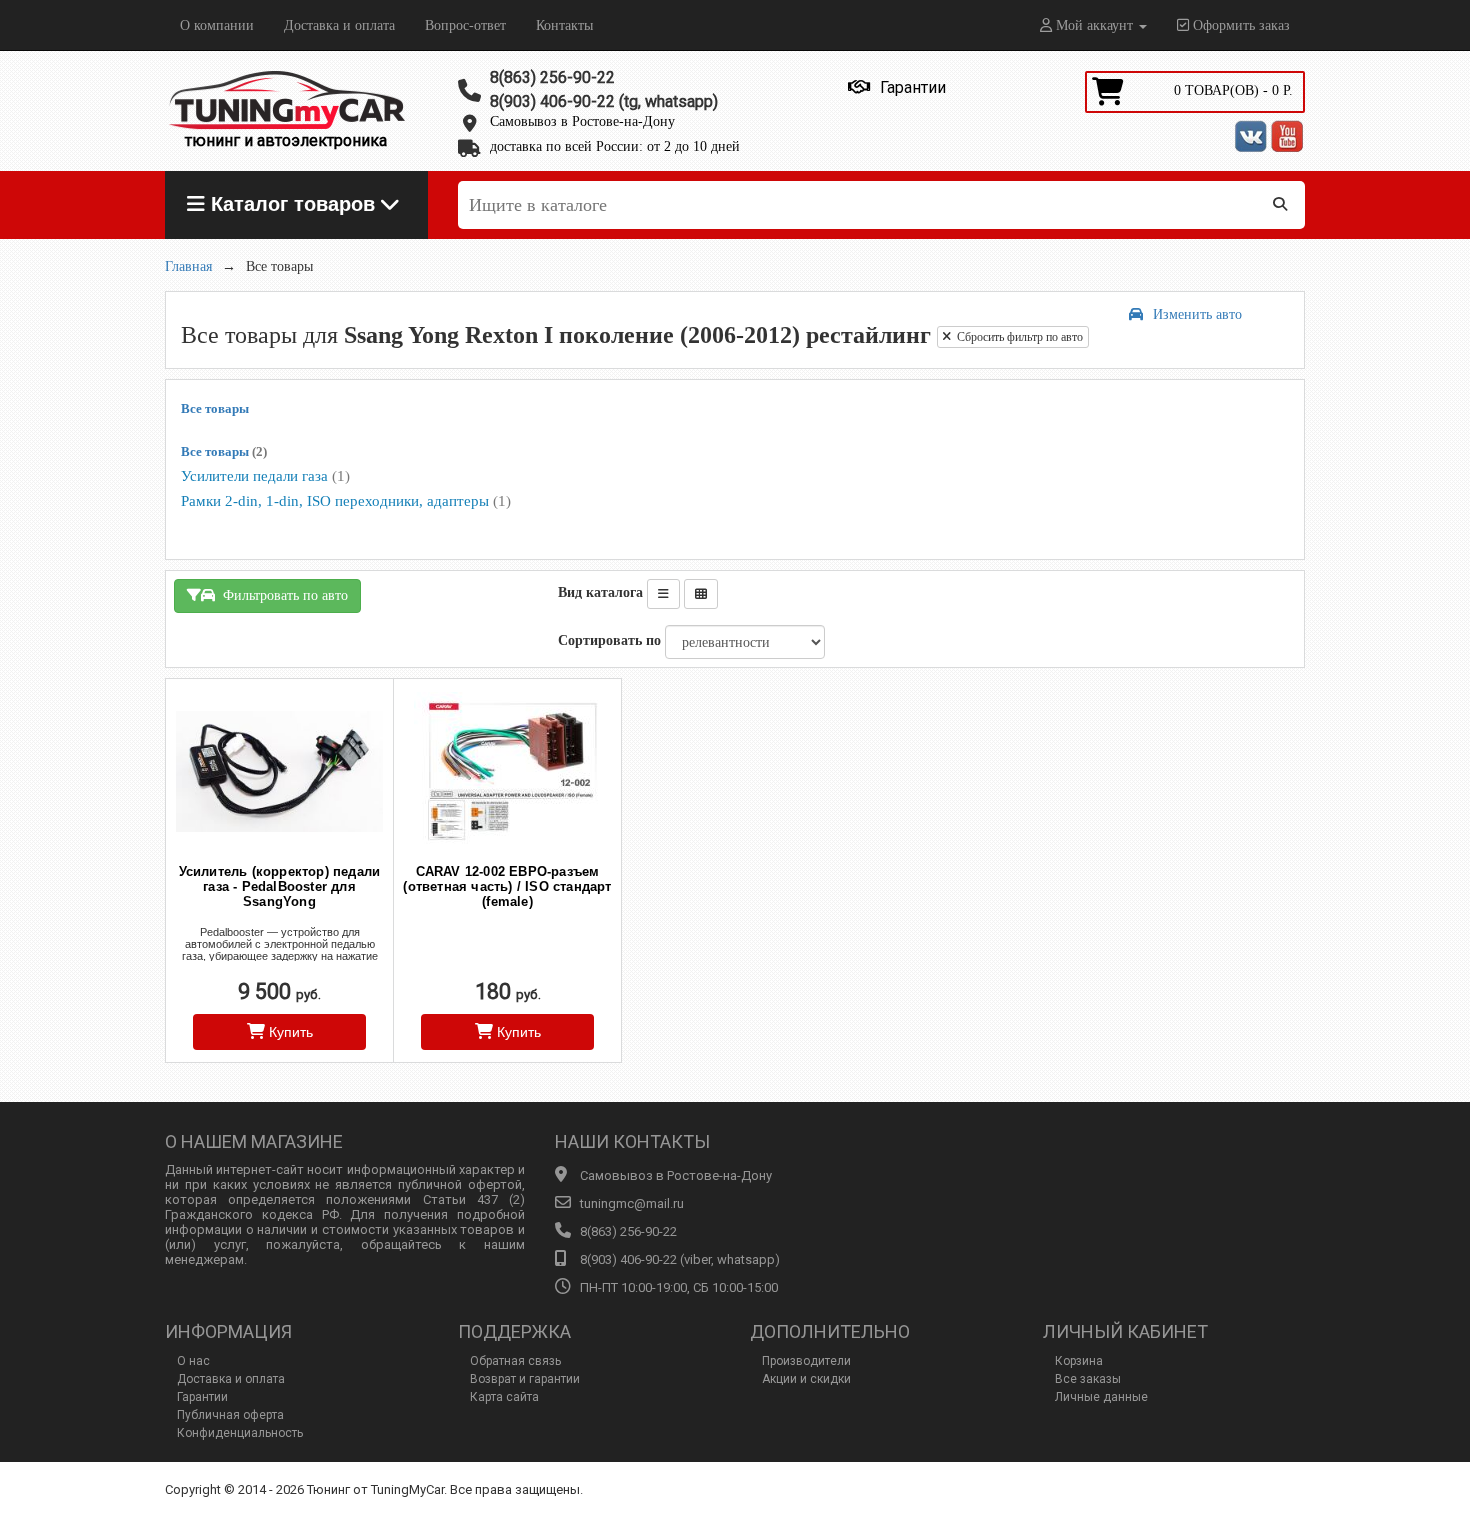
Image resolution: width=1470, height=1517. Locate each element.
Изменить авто (1197, 314)
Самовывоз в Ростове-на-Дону (582, 121)
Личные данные (1101, 1397)
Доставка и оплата (339, 25)
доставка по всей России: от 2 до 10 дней (615, 146)
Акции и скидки (806, 1379)
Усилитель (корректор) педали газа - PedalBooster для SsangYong (280, 886)
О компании (217, 25)
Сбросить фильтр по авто (1017, 337)
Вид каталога (600, 592)
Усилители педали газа (265, 476)
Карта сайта (504, 1397)
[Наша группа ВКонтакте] (1251, 136)
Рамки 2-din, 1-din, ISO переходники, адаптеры (346, 501)
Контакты (564, 25)
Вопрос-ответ (465, 25)
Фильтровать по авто (281, 595)
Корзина (1079, 1361)
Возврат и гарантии (525, 1379)
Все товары (215, 408)
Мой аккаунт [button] (1094, 25)
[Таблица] (701, 594)
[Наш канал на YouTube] (1287, 136)
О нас (193, 1361)
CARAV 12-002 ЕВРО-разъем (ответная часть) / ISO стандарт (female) (507, 886)
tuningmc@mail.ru (632, 1203)
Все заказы (1088, 1379)
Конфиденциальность (240, 1433)
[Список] (663, 594)
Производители (806, 1361)
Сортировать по (609, 640)
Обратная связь (515, 1361)
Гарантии (202, 1397)
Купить (289, 1032)
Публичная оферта (230, 1415)
